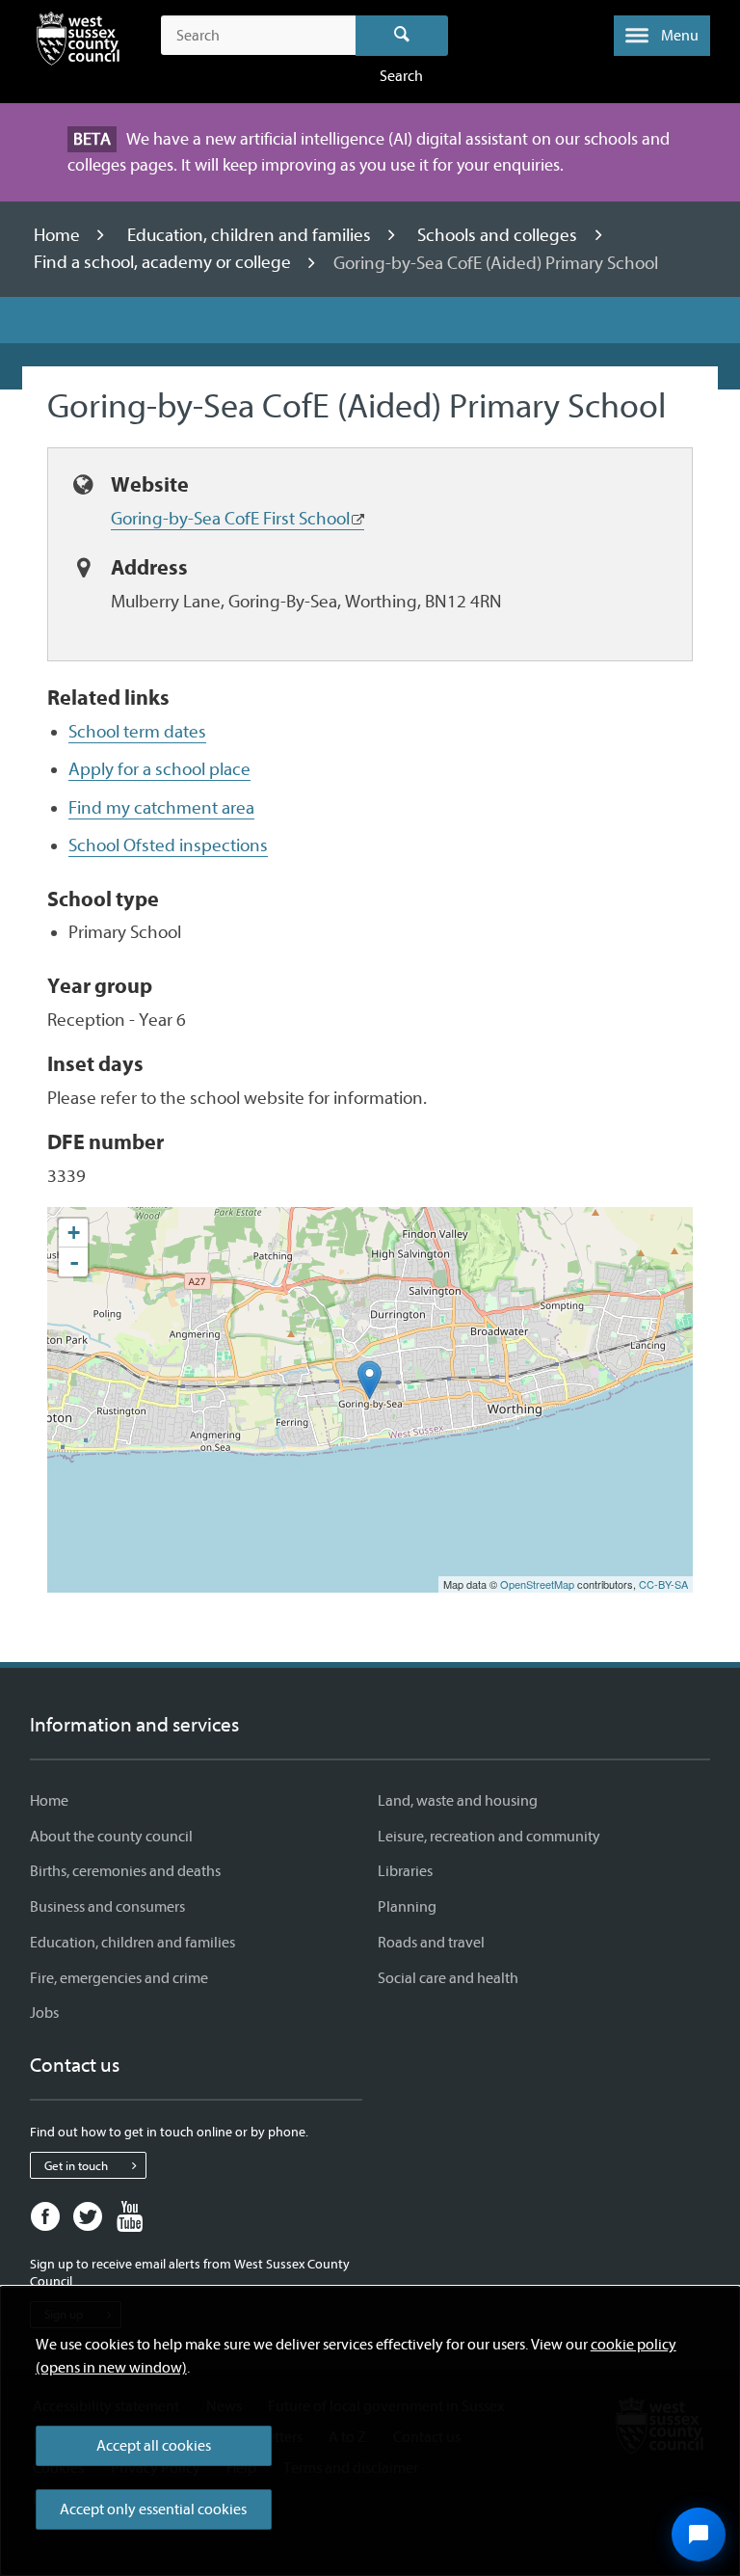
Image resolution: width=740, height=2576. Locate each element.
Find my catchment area (161, 808)
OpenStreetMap (537, 1584)
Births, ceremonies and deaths (125, 1871)
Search (402, 36)
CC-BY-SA (663, 1584)
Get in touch (76, 2166)
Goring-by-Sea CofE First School (230, 519)
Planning (407, 1907)
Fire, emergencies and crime (119, 1978)
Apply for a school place (159, 769)
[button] (662, 36)
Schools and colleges (499, 235)
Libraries (405, 1871)
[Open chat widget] (699, 2535)
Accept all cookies (154, 2446)
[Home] (78, 42)
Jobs (44, 2013)
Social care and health (448, 1978)
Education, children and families (251, 235)
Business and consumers (107, 1907)
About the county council (111, 1837)
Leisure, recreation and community (489, 1837)
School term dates (137, 732)
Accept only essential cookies (153, 2509)
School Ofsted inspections (168, 845)
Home (59, 235)
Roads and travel (431, 1943)
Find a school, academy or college (164, 263)
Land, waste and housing (458, 1801)
